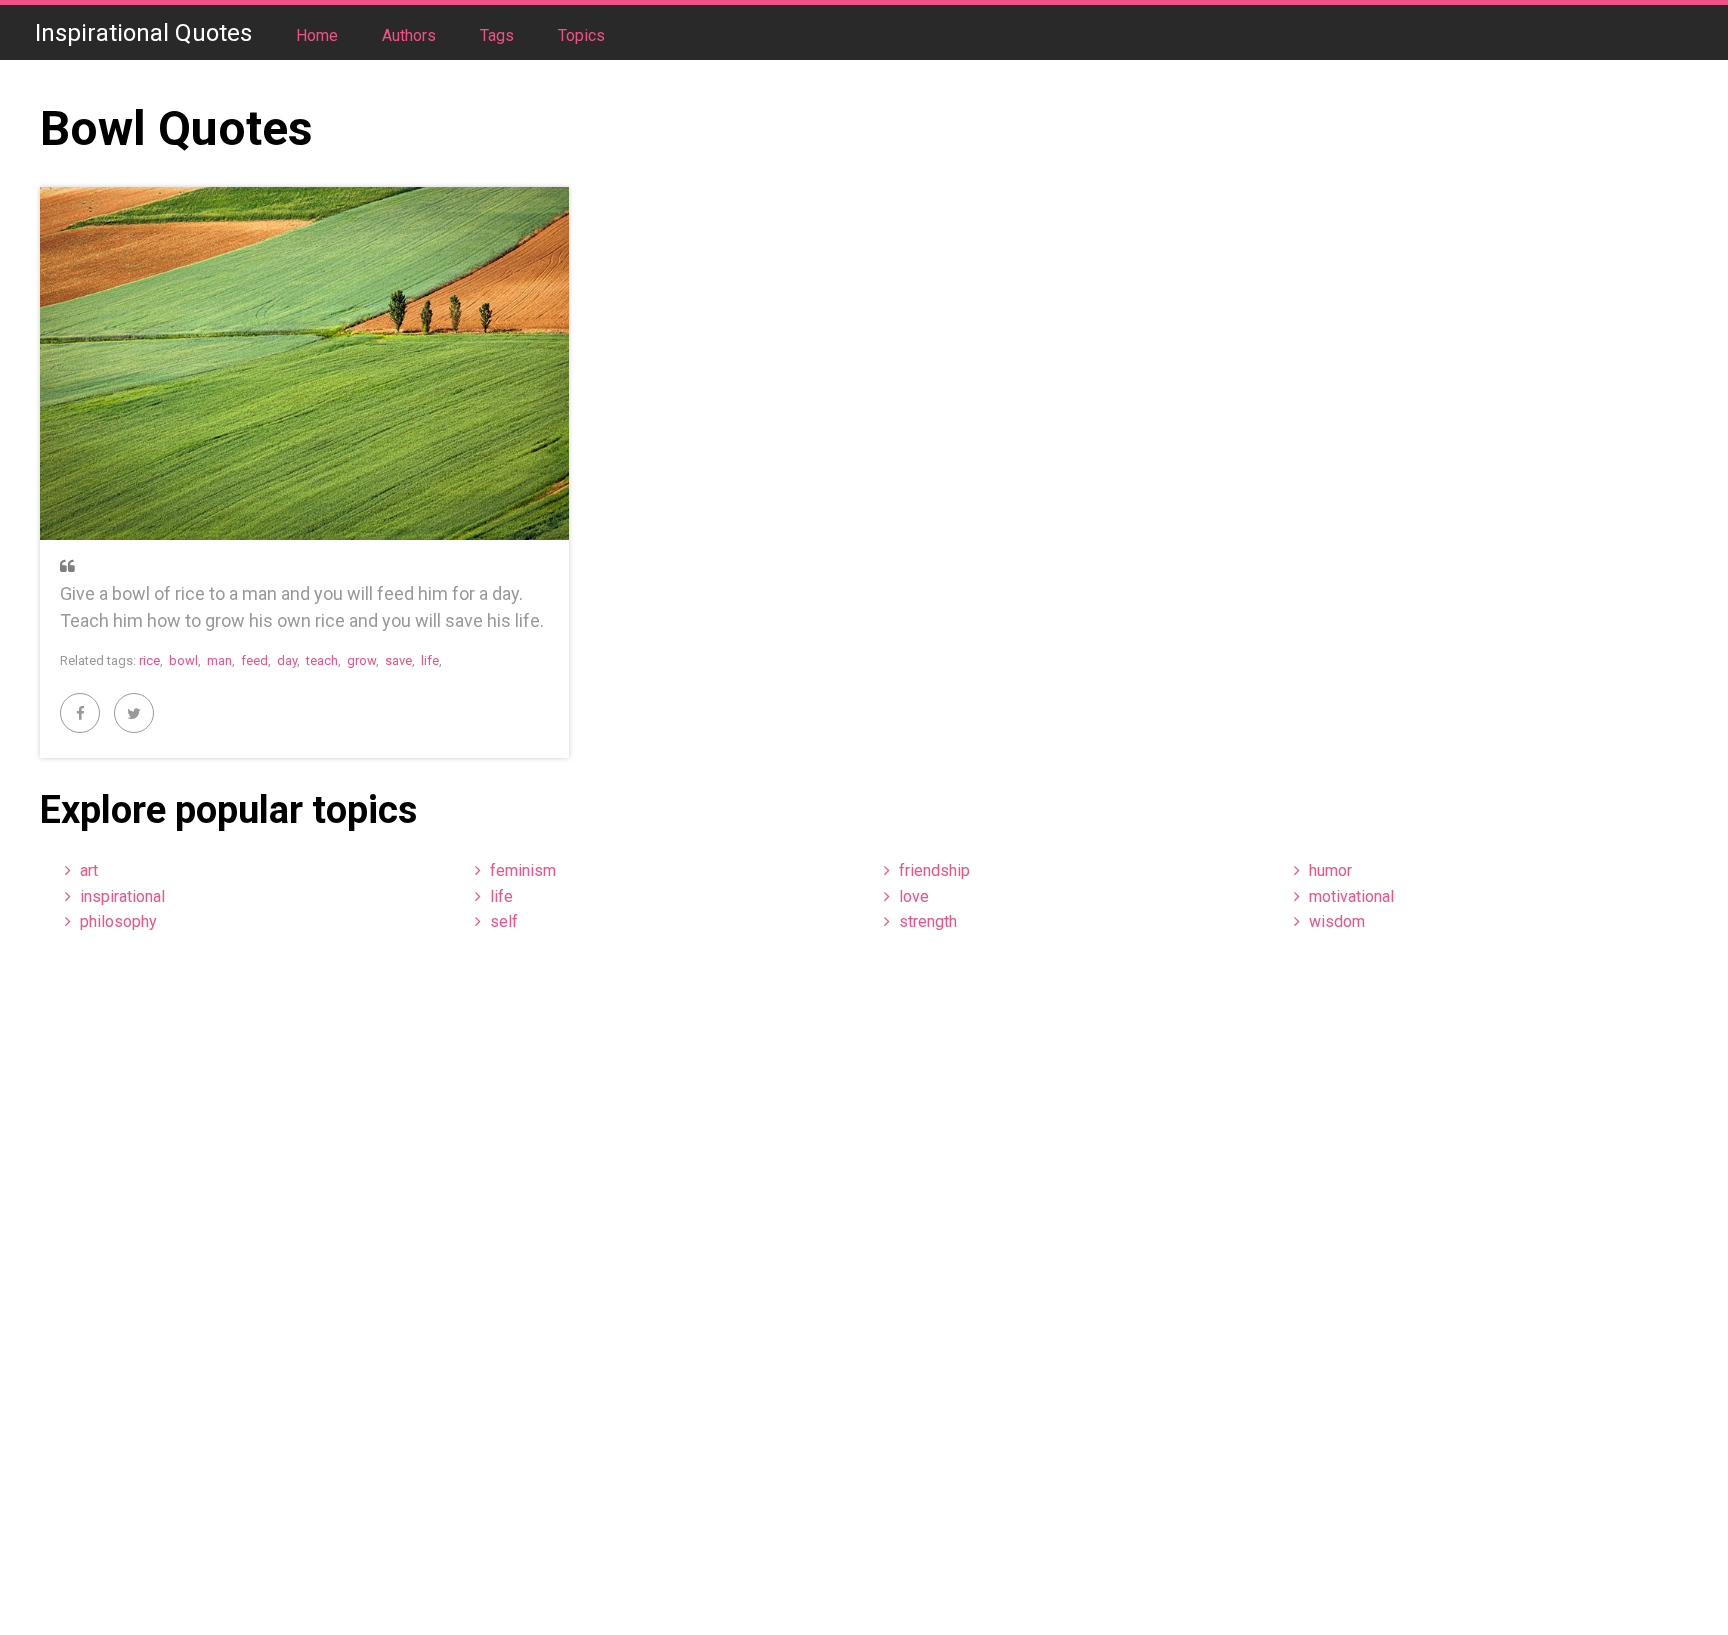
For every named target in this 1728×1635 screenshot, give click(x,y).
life (430, 660)
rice (149, 660)
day (287, 660)
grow (361, 660)
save (398, 660)
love (914, 896)
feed (254, 660)
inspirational (122, 896)
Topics (581, 35)
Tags (499, 35)
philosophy (118, 921)
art (89, 870)
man (219, 660)
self (504, 921)
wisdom (1337, 921)
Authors (411, 35)
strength (928, 921)
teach (322, 660)
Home (319, 35)
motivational (1351, 896)
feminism (523, 870)
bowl (183, 660)
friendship (934, 870)
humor (1330, 870)
